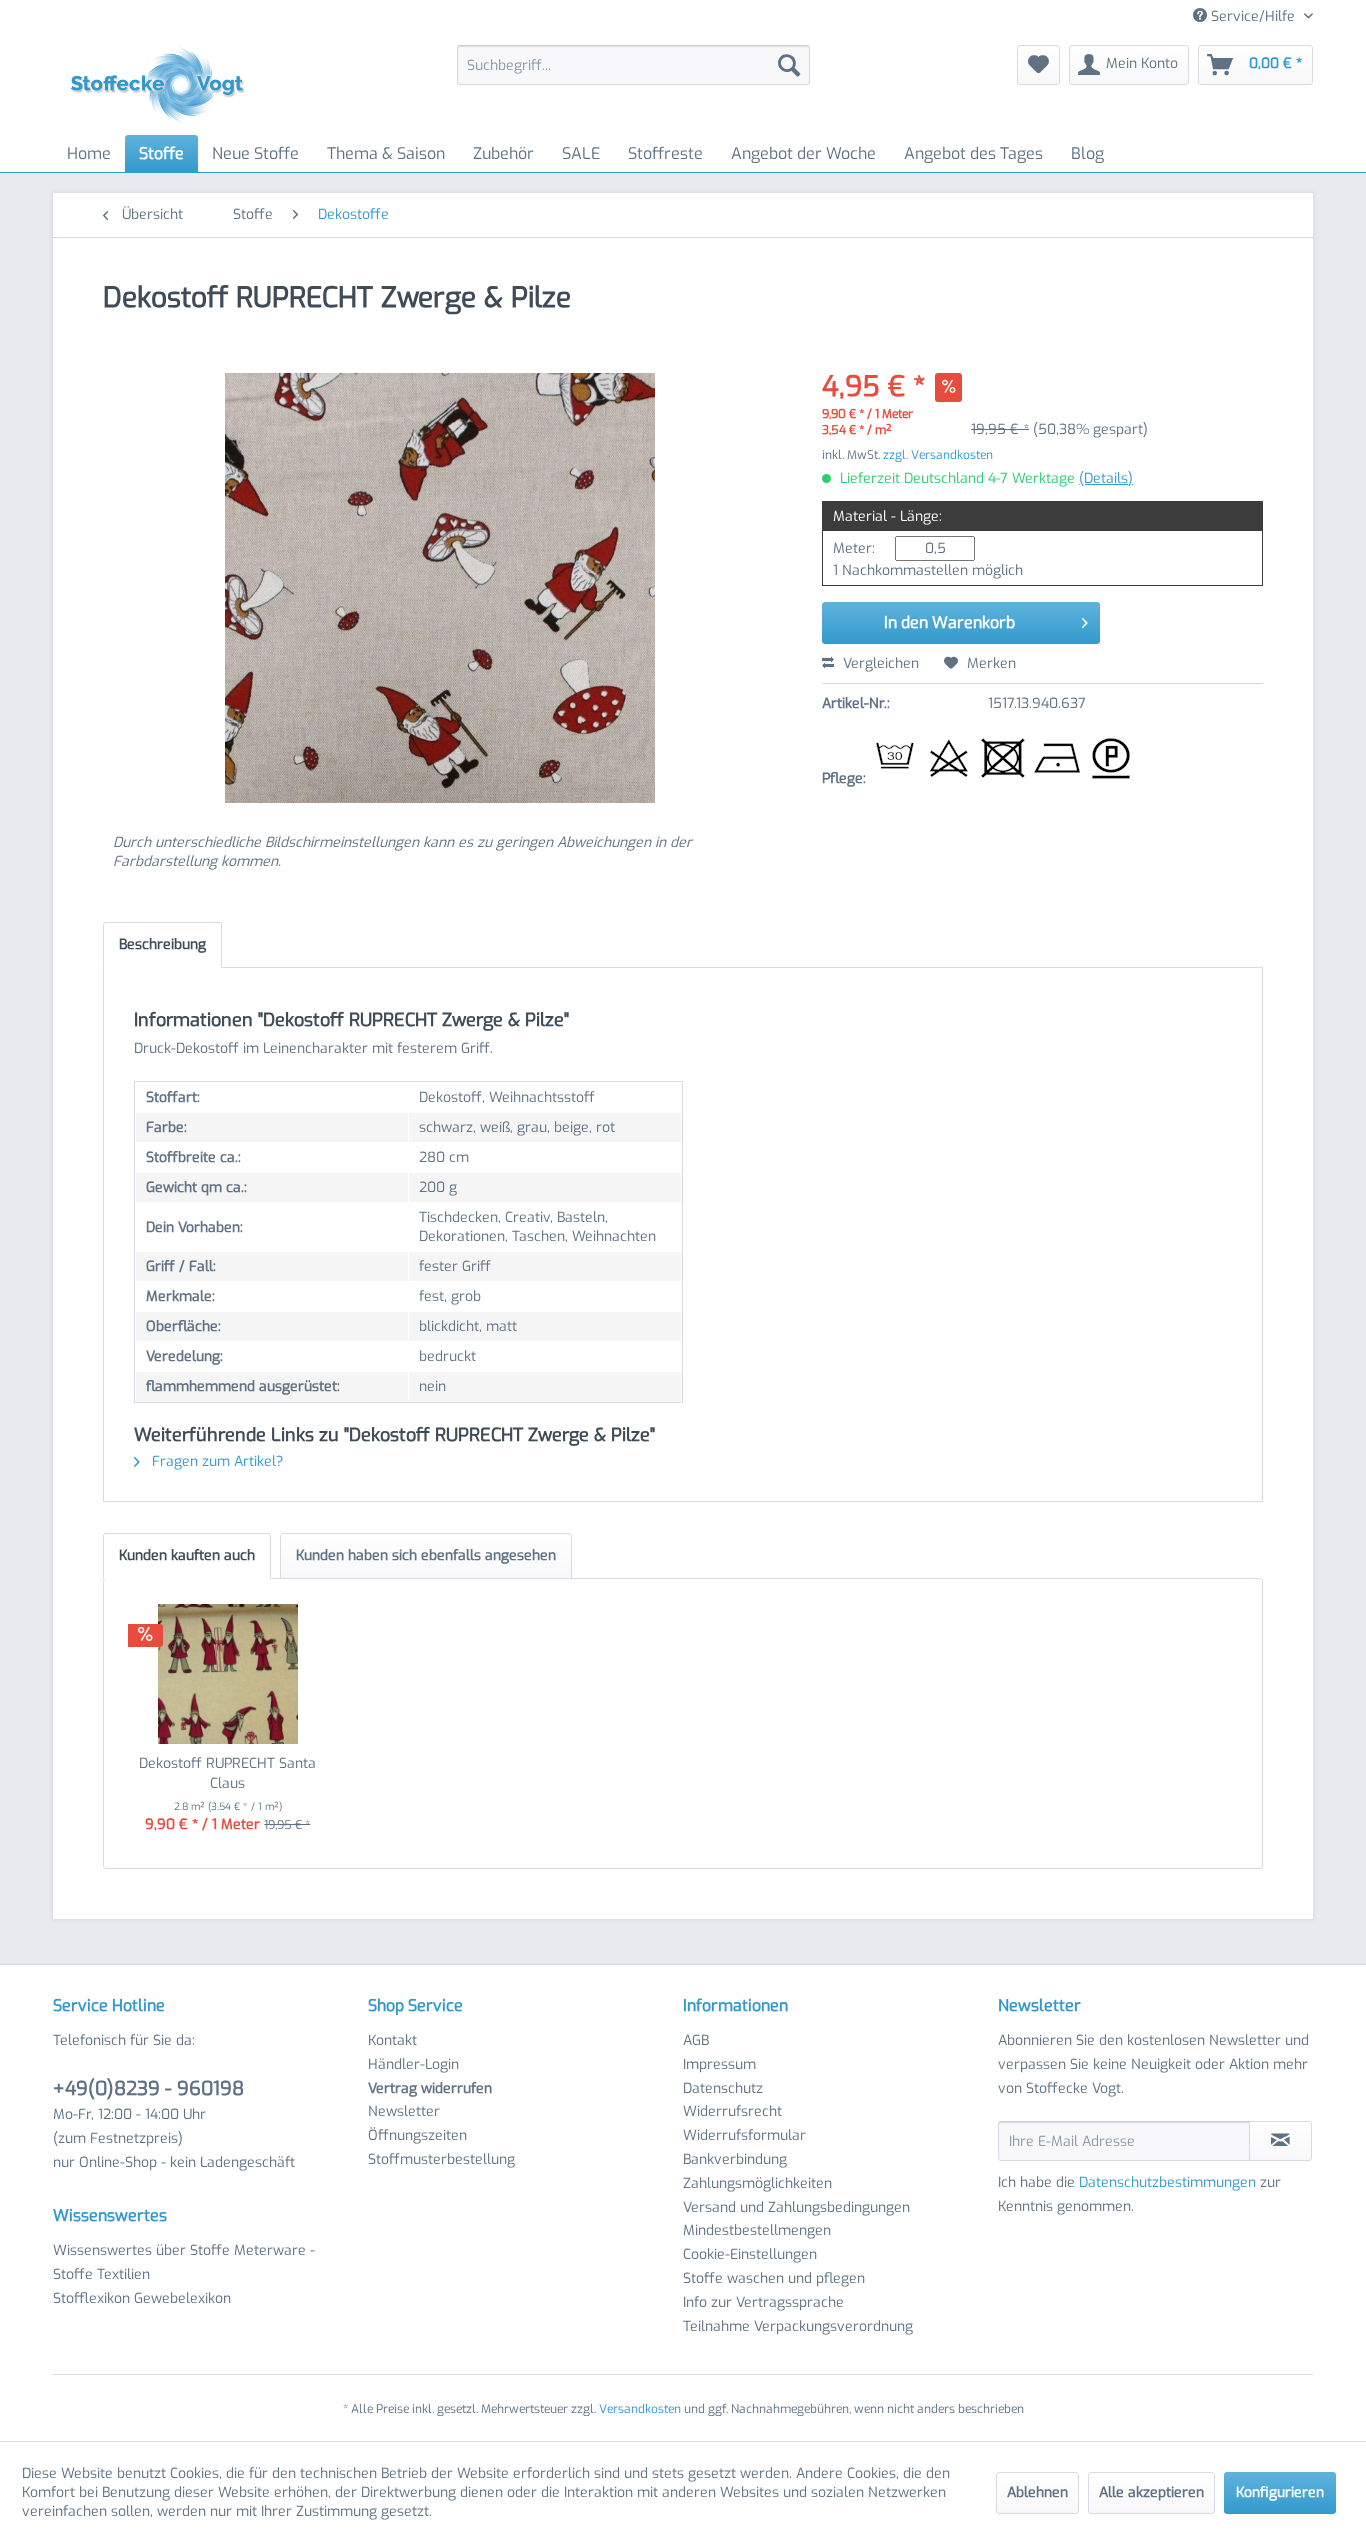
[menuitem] (633, 65)
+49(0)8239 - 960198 (148, 2088)
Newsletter (404, 2111)
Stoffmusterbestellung (441, 2159)
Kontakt (392, 2040)
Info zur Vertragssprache (763, 2302)
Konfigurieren (1280, 2492)
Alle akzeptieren (1151, 2492)
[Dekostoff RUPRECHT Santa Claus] (228, 1674)
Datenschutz (723, 2088)
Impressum (719, 2064)
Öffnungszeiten (417, 2135)
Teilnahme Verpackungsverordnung (798, 2326)
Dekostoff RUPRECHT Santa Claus (227, 1773)
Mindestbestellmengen (757, 2230)
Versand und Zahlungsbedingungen (796, 2207)
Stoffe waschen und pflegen (774, 2278)
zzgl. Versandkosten (938, 455)
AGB (696, 2040)
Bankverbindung (735, 2159)
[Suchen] (789, 65)
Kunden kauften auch (187, 1555)
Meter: (854, 548)
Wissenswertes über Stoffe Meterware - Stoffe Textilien (184, 2262)
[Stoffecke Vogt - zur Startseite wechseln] (164, 85)
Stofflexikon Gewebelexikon (142, 2298)
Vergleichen (879, 663)
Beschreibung (162, 944)
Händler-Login (413, 2064)
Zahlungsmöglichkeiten (757, 2183)
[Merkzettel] (1038, 65)
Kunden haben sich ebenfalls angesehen (426, 1555)
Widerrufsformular (744, 2135)
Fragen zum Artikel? (215, 1461)
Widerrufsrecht (732, 2111)
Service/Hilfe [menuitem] (1253, 16)
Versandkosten (640, 2409)
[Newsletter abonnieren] (1280, 2141)
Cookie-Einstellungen (750, 2254)
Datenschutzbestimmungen (1167, 2182)
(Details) (1106, 478)
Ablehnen (1037, 2492)
